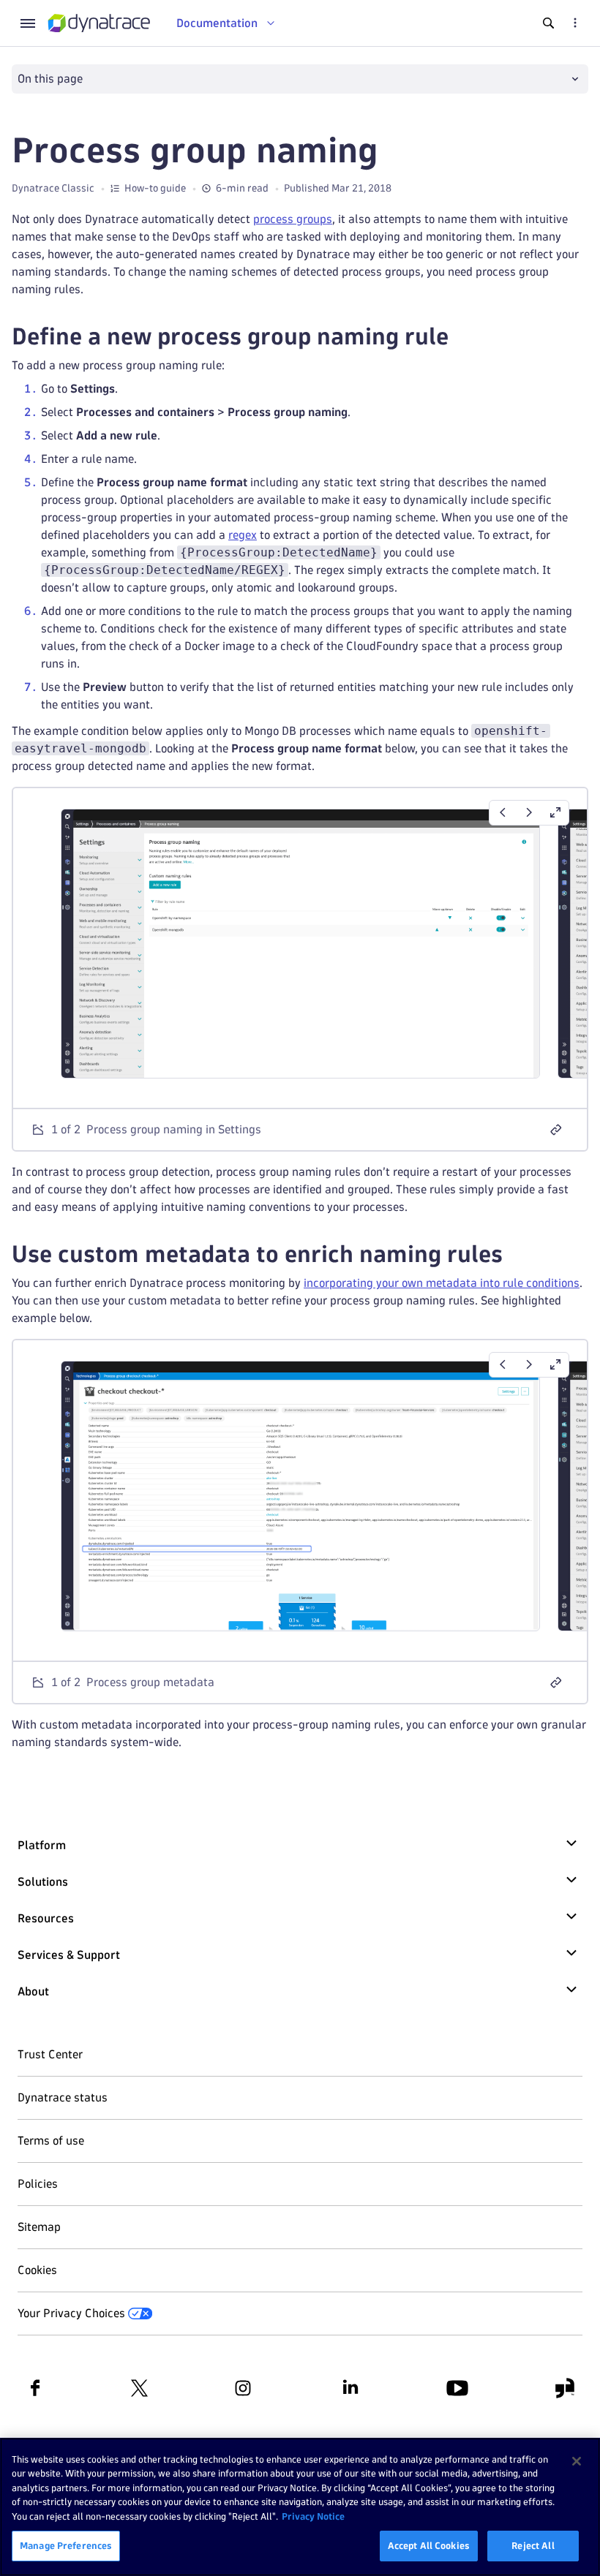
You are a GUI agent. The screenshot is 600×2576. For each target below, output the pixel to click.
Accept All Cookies (429, 2545)
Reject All (533, 2545)
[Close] (577, 2461)
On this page (50, 79)
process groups (293, 219)
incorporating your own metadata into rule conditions (442, 1283)
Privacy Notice (313, 2516)
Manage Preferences (66, 2545)
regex (243, 535)
